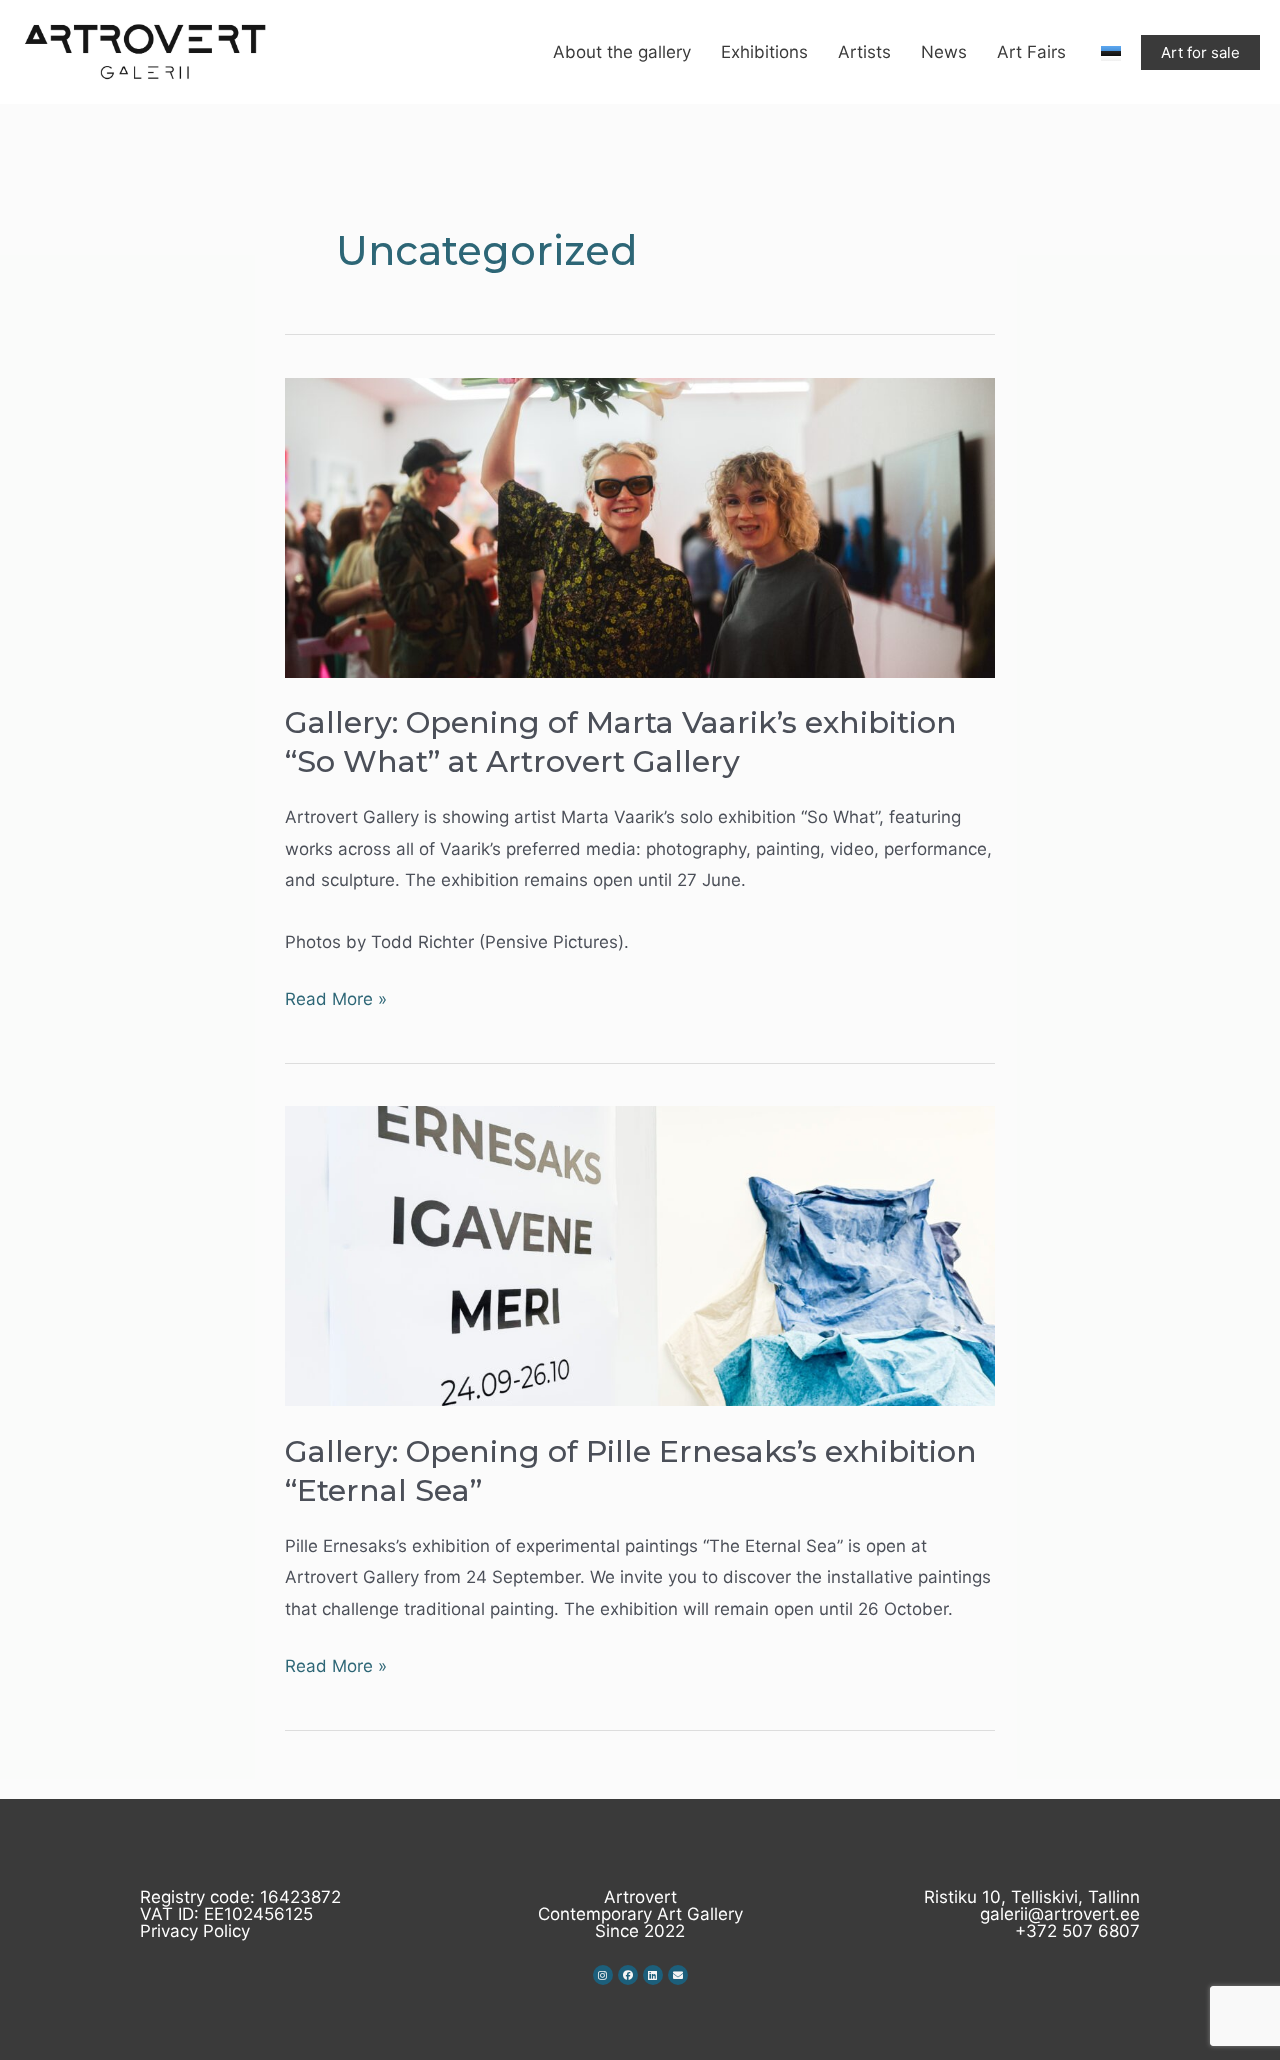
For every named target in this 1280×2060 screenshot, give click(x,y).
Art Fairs (1031, 52)
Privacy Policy (195, 1931)
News (944, 52)
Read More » (336, 996)
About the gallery (622, 52)
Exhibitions (764, 52)
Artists (864, 52)
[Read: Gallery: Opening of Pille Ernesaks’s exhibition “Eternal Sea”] (640, 1255)
